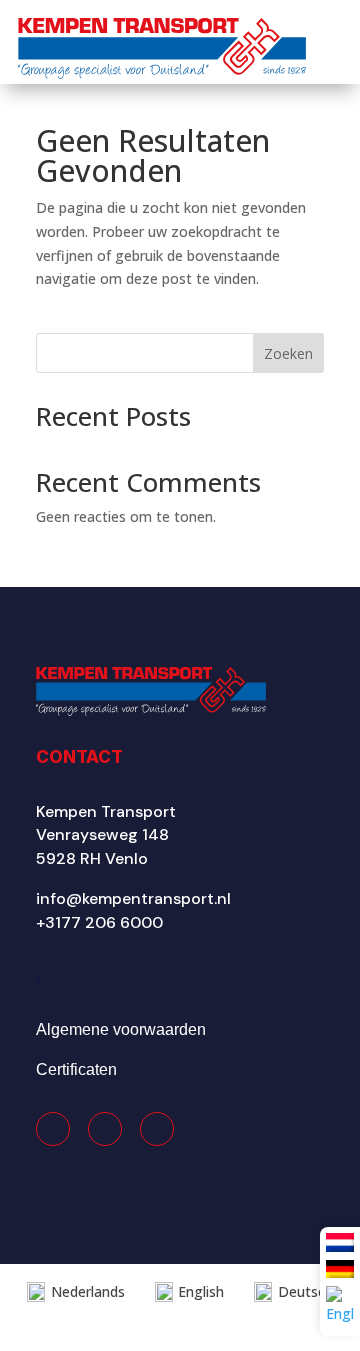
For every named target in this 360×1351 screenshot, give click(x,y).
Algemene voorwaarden (121, 1029)
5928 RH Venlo (92, 858)
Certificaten (76, 1069)
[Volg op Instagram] (105, 1129)
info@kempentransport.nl (133, 898)
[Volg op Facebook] (53, 1129)
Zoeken (288, 353)
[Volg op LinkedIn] (157, 1129)
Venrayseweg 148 (102, 834)
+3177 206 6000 (99, 922)
